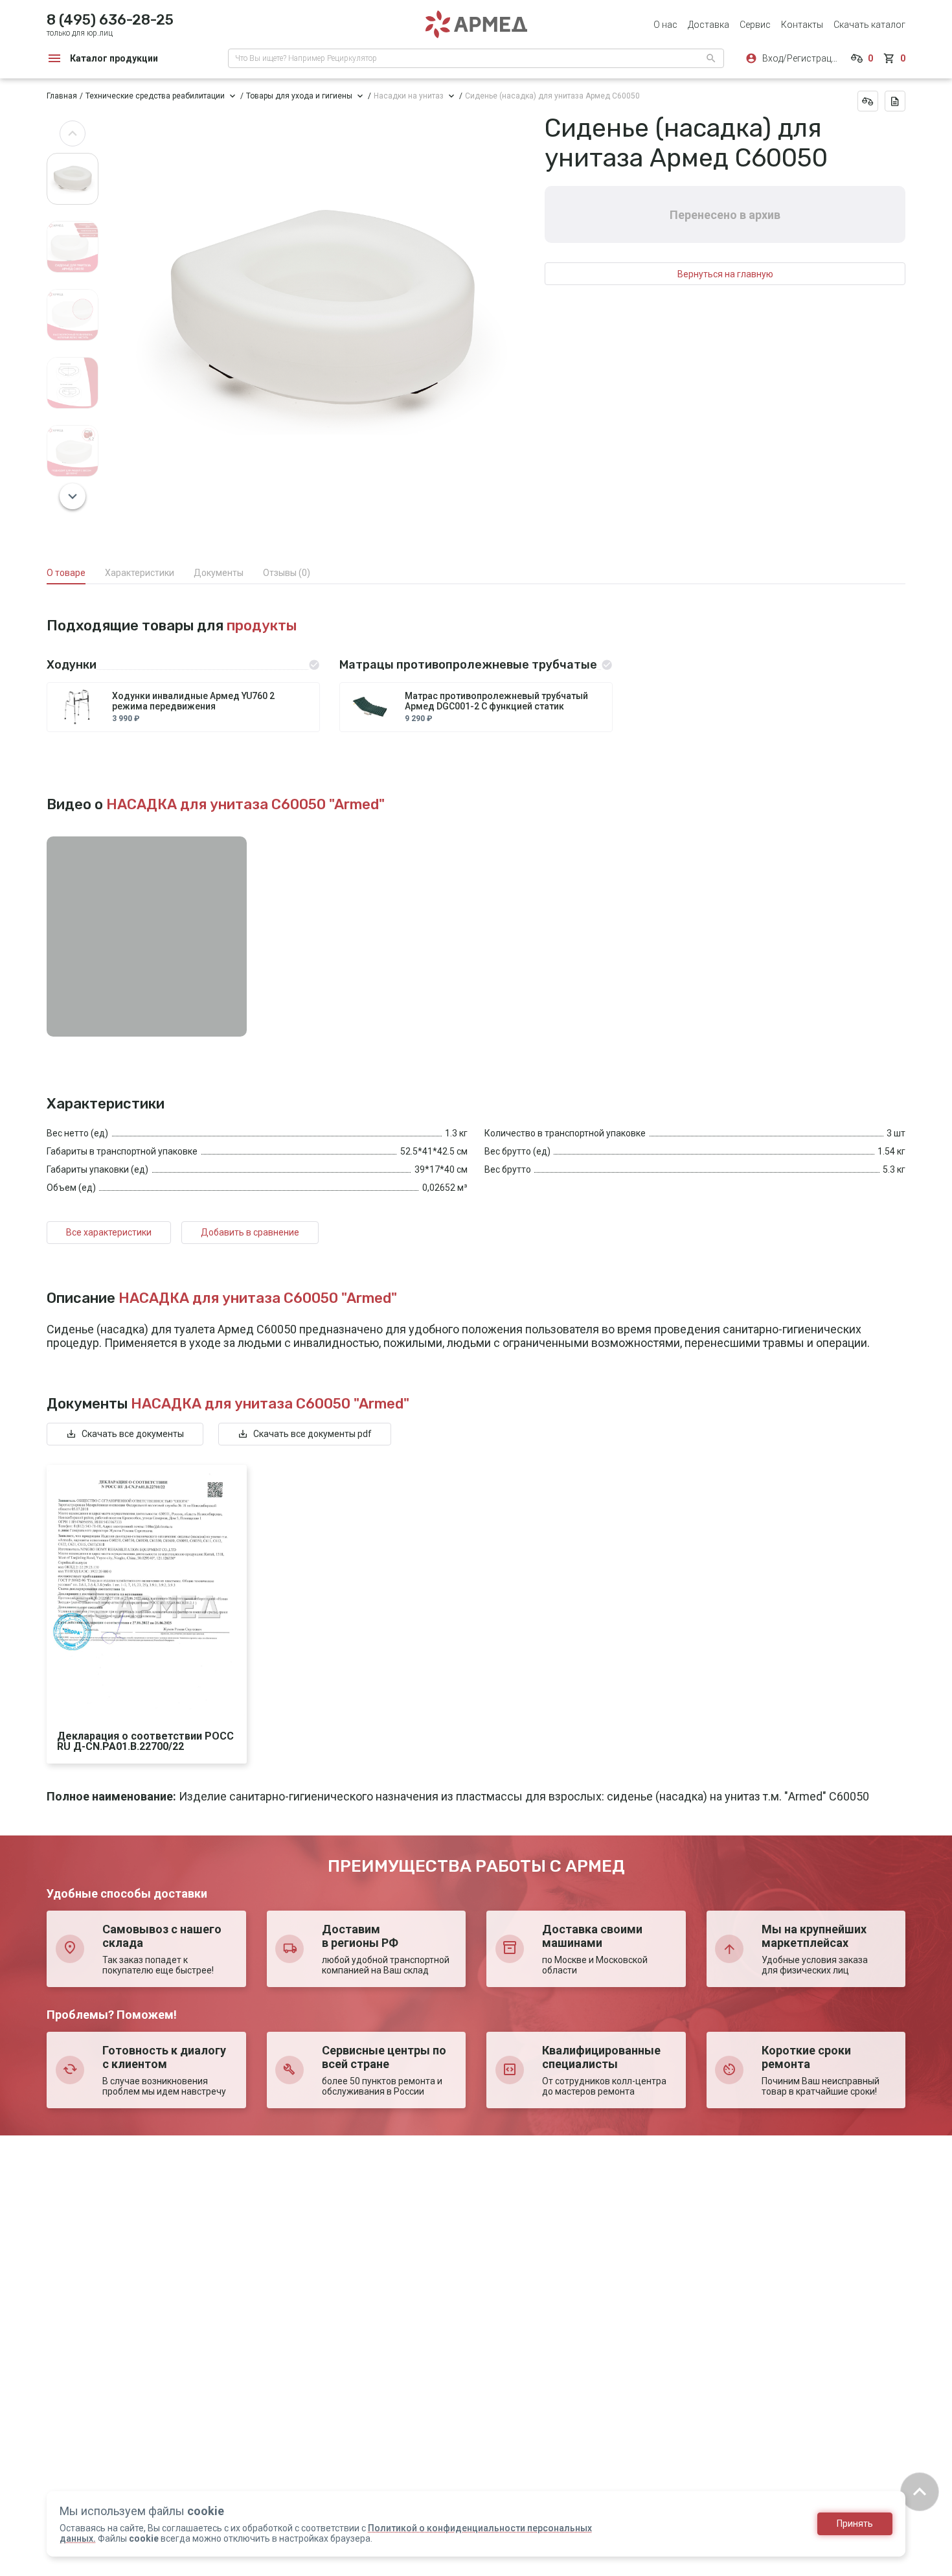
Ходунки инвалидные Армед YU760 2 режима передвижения (193, 701)
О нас (665, 25)
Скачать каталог (869, 25)
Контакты (802, 25)
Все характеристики (109, 1232)
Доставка (708, 25)
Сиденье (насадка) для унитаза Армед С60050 (552, 96)
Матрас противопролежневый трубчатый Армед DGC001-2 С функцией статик (496, 701)
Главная (62, 96)
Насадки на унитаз (409, 96)
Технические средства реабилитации (155, 96)
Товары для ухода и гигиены (299, 96)
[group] (322, 315)
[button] (73, 133)
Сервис (755, 25)
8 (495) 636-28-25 (110, 20)
